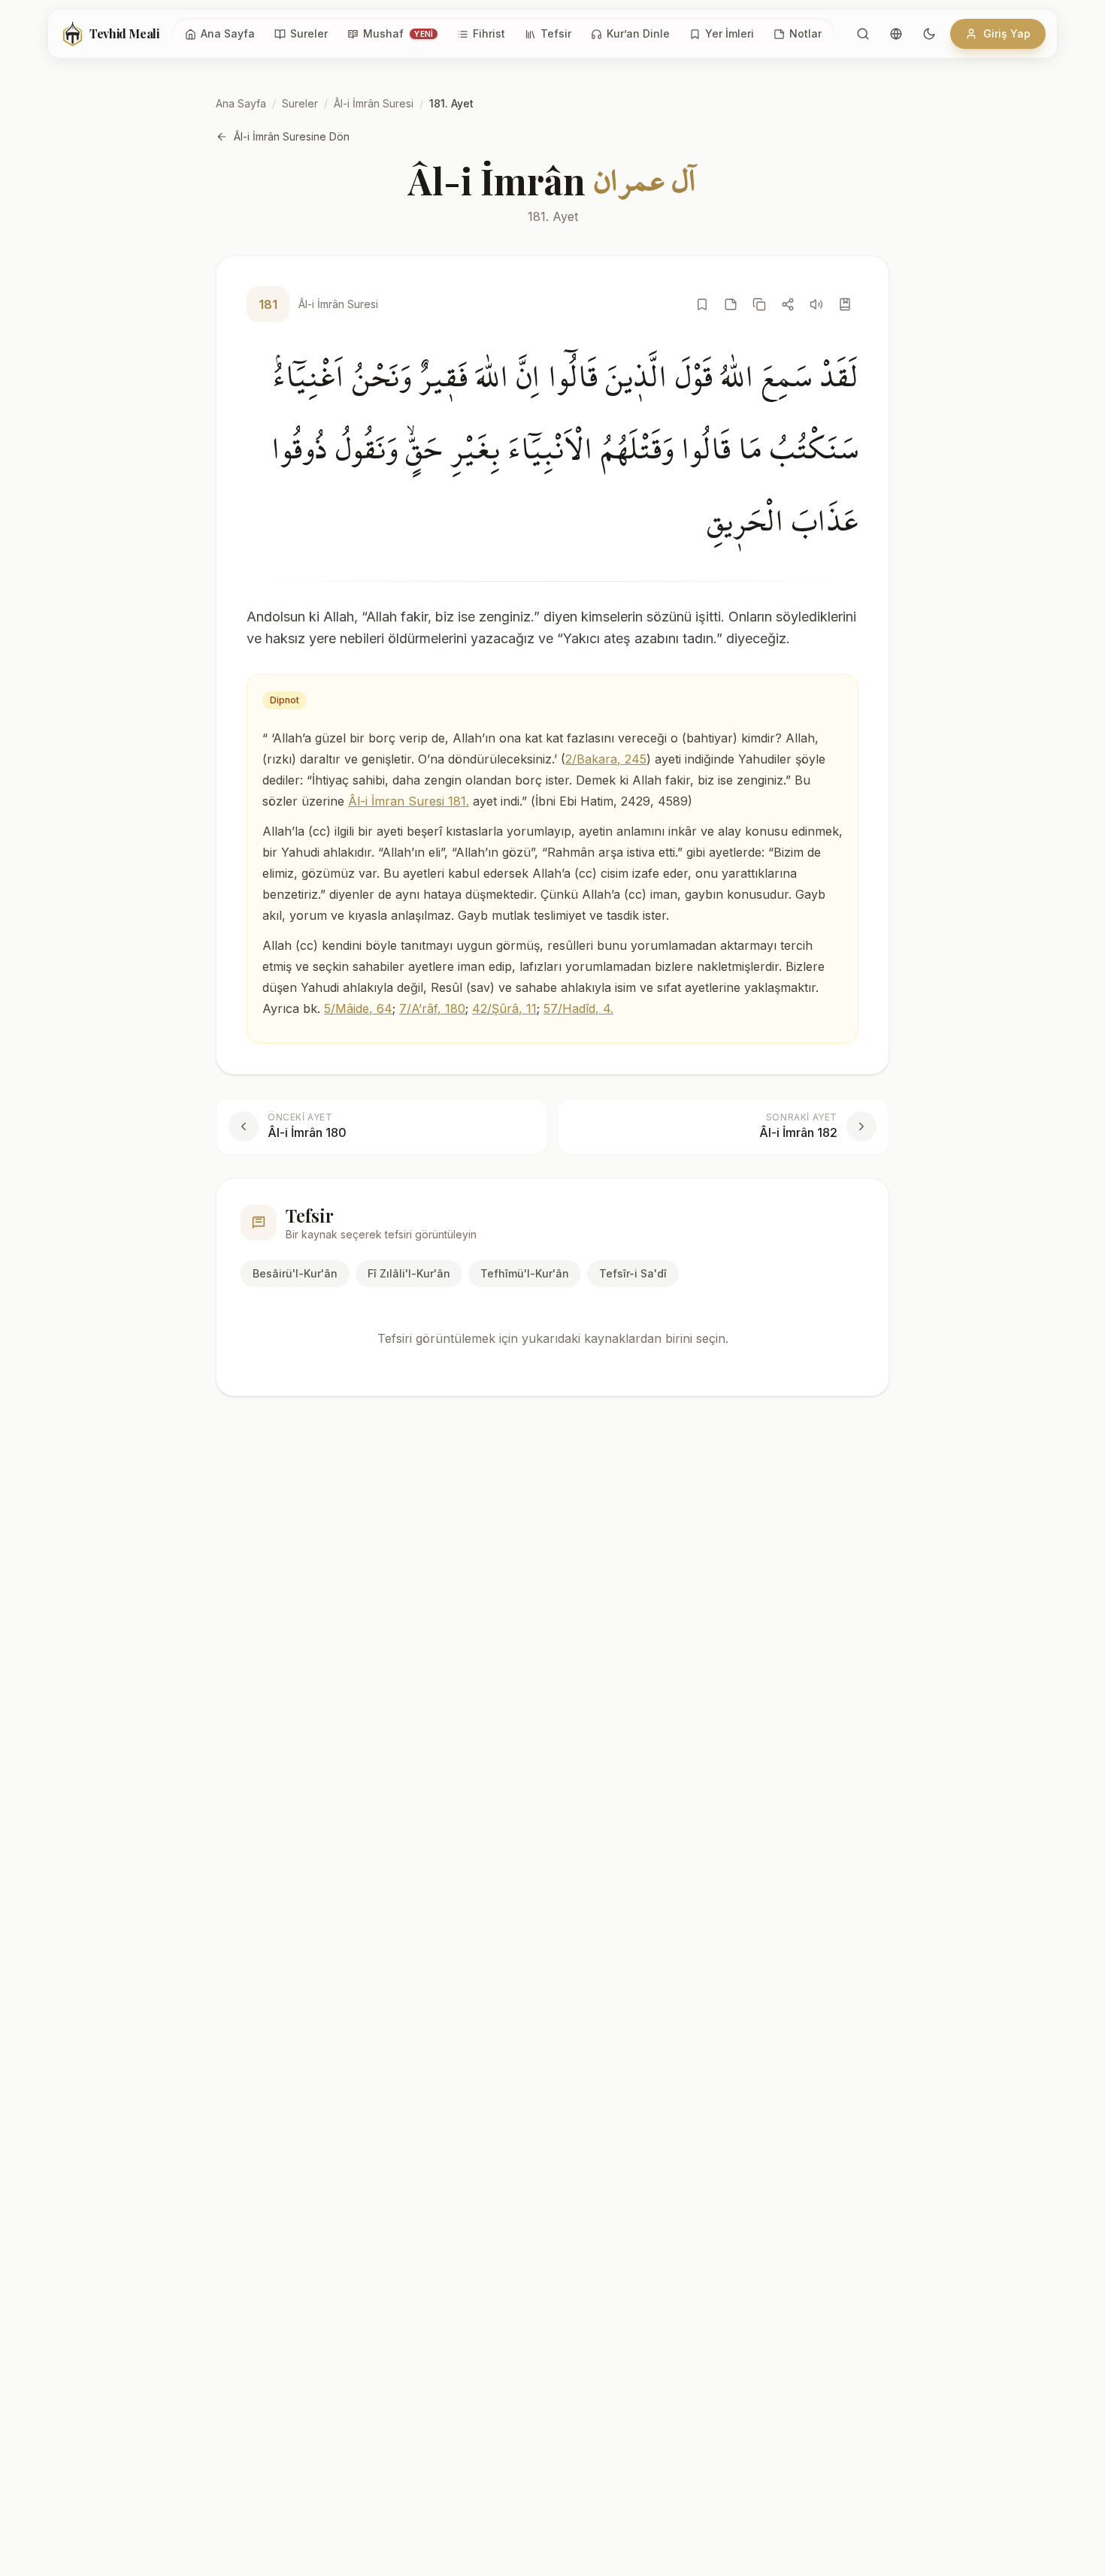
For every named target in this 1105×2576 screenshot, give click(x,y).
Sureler (300, 103)
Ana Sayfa (241, 103)
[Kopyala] (759, 304)
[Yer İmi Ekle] (702, 304)
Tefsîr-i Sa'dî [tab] (633, 1273)
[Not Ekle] (731, 304)
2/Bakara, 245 (606, 759)
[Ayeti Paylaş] (788, 304)
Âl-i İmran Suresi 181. (409, 801)
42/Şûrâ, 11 (504, 1008)
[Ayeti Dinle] (816, 304)
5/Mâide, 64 (358, 1008)
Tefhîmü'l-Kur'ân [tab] (525, 1273)
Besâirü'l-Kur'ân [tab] (295, 1273)
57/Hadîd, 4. (578, 1008)
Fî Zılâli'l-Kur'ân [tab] (409, 1273)
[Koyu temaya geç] (929, 34)
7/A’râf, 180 (432, 1008)
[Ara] (863, 34)
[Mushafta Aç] (845, 304)
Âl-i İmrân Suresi (374, 103)
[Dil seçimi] (896, 34)
